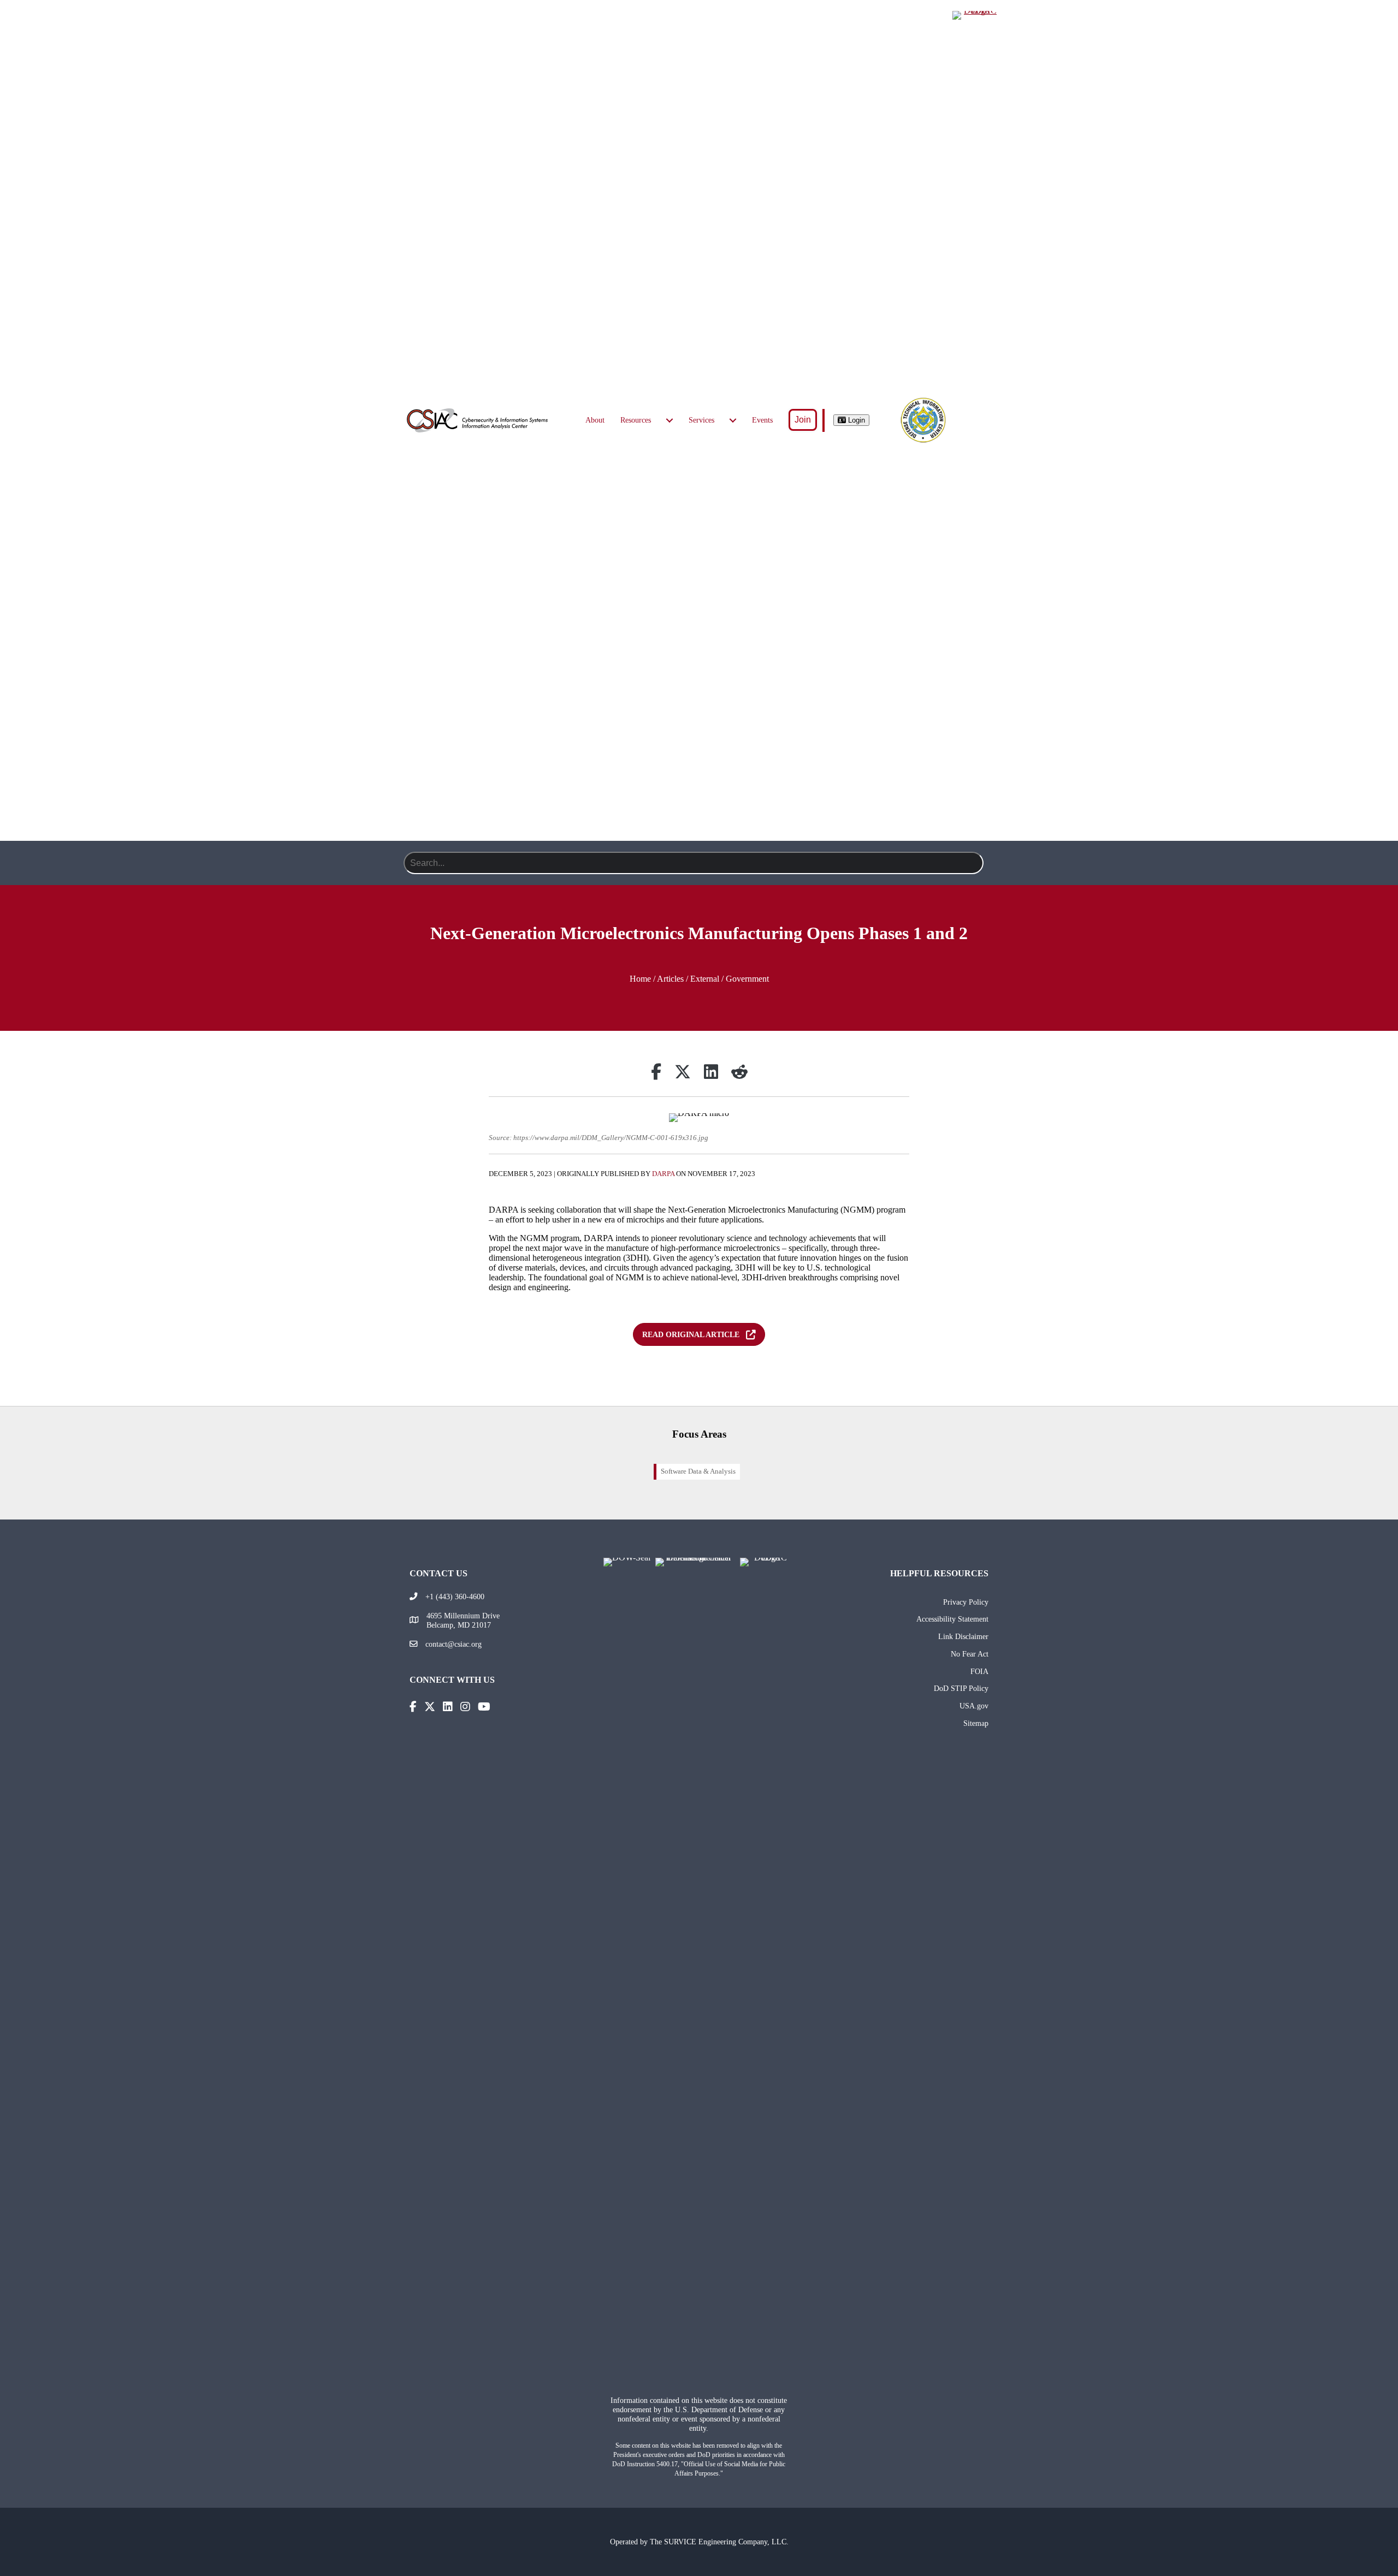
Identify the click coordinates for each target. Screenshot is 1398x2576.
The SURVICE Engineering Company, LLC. (719, 2542)
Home (640, 979)
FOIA (979, 1671)
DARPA (663, 1174)
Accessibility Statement (952, 1619)
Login (855, 420)
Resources (636, 420)
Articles (670, 979)
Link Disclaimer (963, 1636)
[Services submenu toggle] (733, 420)
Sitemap (976, 1723)
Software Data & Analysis (698, 1471)
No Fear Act (970, 1654)
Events (762, 420)
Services (701, 420)
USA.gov (974, 1706)
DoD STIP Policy (961, 1688)
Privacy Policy (966, 1602)
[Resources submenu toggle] (670, 420)
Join (803, 420)
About (595, 420)
